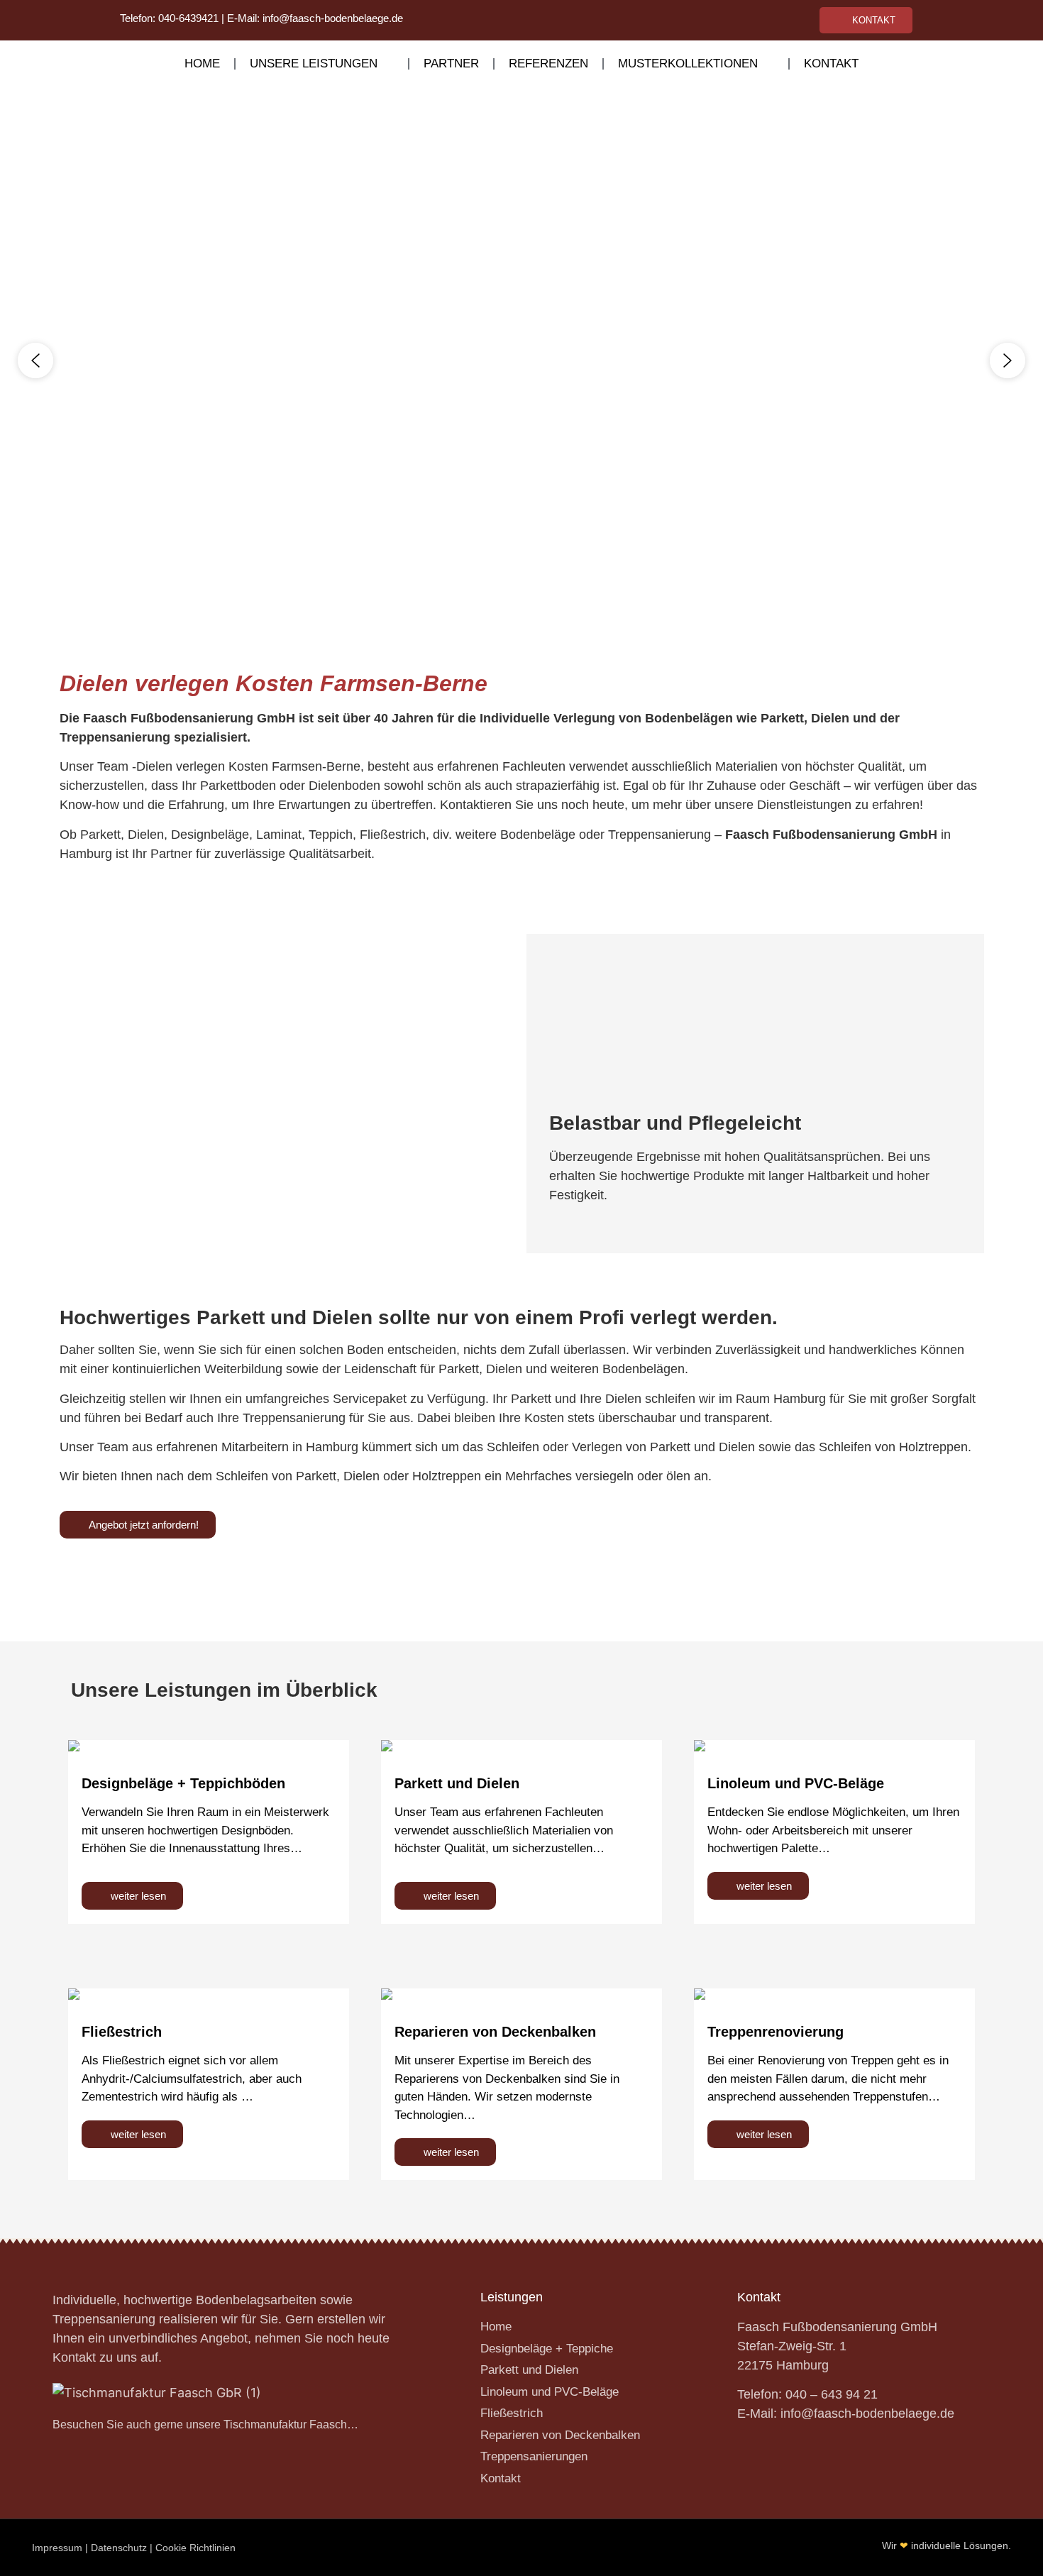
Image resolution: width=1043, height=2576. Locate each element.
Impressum (57, 2548)
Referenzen (548, 64)
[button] (35, 360)
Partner (451, 64)
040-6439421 (188, 18)
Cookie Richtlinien (195, 2548)
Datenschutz (119, 2548)
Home (202, 64)
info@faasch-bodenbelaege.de (333, 18)
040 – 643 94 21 (832, 2394)
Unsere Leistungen (314, 64)
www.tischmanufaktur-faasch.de (397, 1562)
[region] (521, 360)
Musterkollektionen (688, 64)
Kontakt (831, 64)
